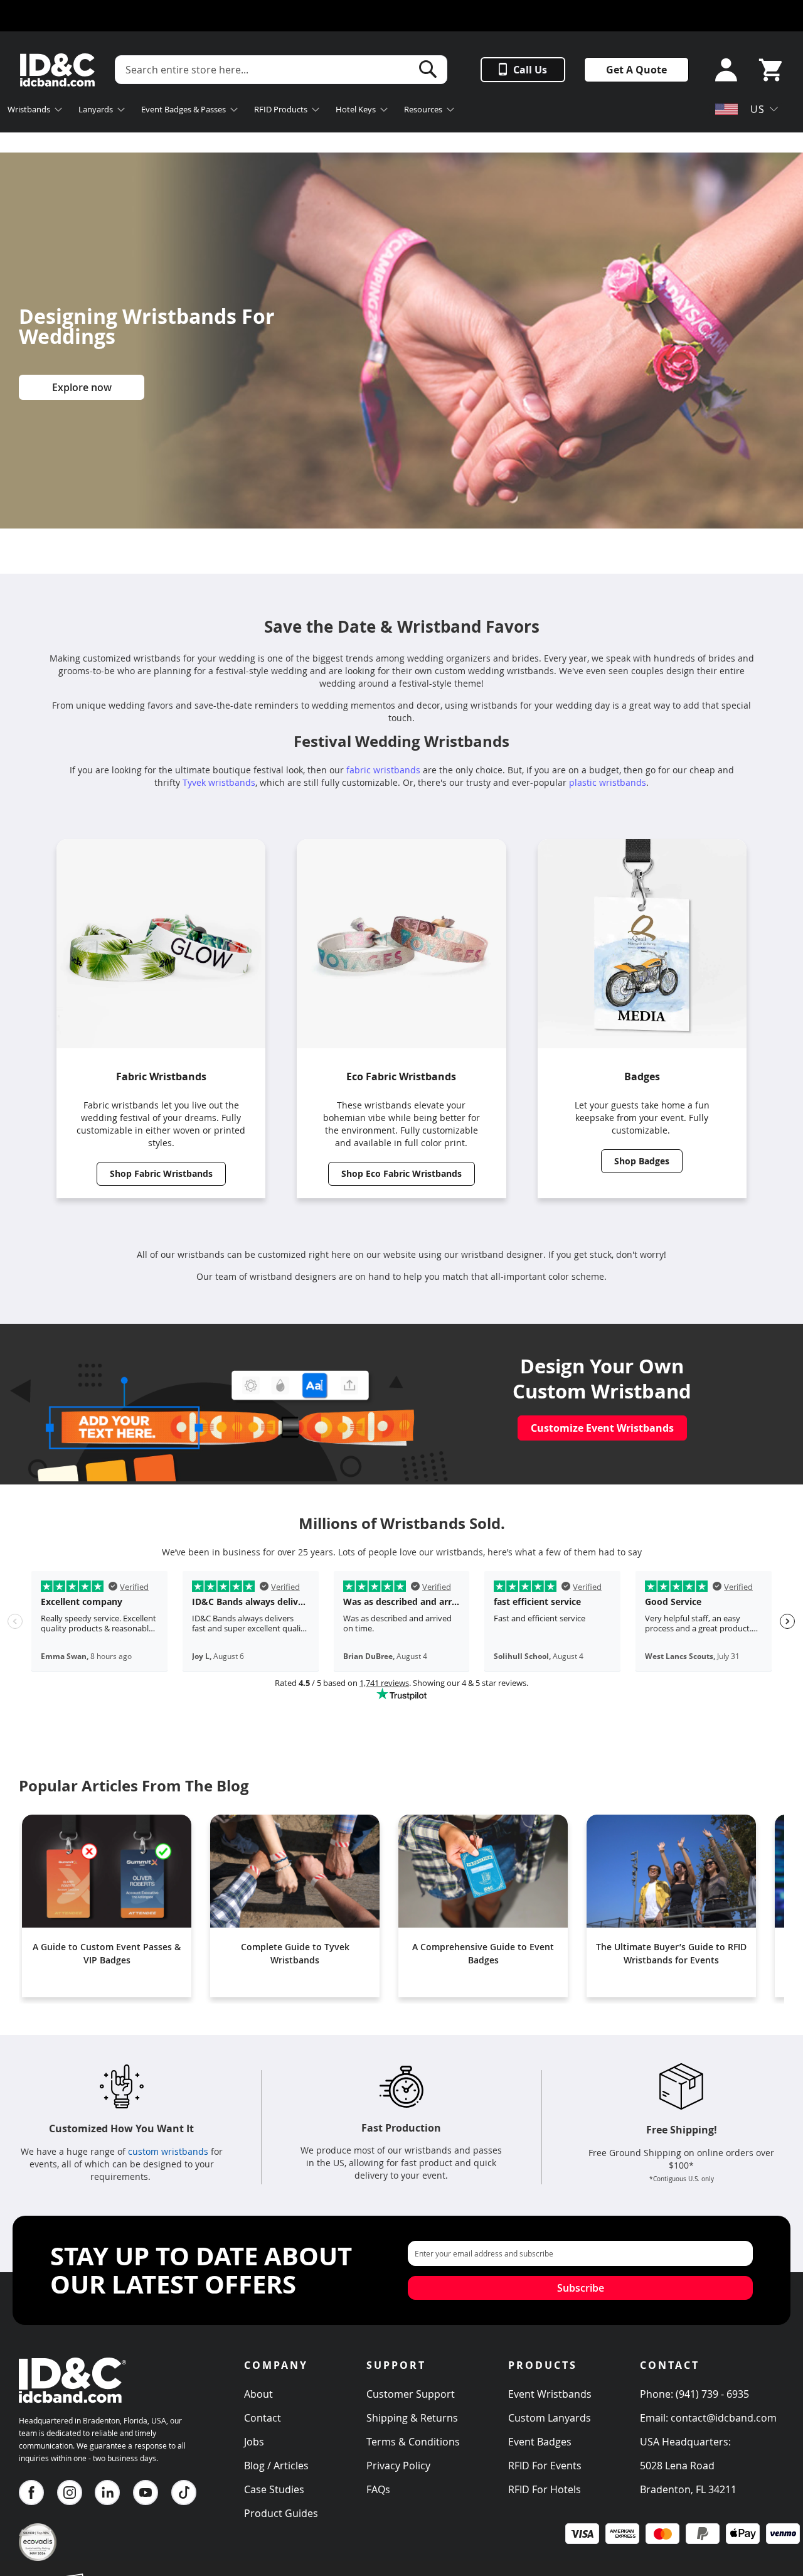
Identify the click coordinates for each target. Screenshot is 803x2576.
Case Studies (274, 2489)
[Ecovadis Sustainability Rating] (38, 2557)
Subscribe (581, 2288)
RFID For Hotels (545, 2489)
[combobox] (281, 70)
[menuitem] (35, 111)
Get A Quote (636, 70)
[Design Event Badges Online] (229, 1478)
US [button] (758, 109)
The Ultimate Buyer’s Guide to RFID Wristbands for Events (671, 1953)
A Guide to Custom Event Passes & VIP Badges (107, 1953)
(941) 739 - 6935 (712, 2394)
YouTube (146, 2493)
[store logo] (57, 70)
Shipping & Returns (412, 2418)
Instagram (70, 2493)
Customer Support (411, 2394)
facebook (31, 2493)
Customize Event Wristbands (602, 1428)
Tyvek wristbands (219, 782)
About (258, 2394)
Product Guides (281, 2513)
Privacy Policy (398, 2466)
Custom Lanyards (550, 2418)
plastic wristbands (608, 782)
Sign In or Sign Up (722, 70)
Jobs (254, 2442)
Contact (263, 2418)
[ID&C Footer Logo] (72, 2407)
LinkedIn (107, 2493)
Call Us (530, 70)
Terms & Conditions (413, 2442)
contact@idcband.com (724, 2418)
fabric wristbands (383, 770)
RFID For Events (545, 2466)
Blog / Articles (276, 2466)
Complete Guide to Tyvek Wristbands (295, 1953)
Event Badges (540, 2442)
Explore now (82, 387)
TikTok (184, 2493)
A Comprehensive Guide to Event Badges (483, 1953)
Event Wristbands (550, 2394)
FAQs (378, 2489)
